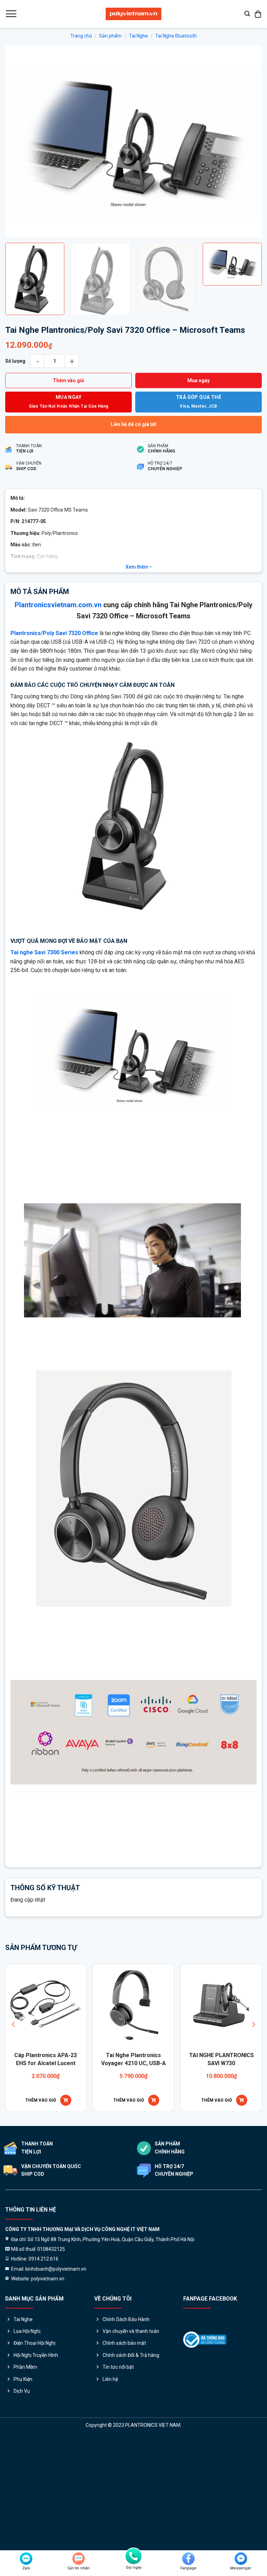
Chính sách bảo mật (124, 2474)
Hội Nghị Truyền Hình (36, 2487)
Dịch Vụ (22, 2522)
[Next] (248, 207)
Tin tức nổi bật (118, 2498)
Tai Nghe (139, 36)
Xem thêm (137, 698)
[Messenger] (241, 2559)
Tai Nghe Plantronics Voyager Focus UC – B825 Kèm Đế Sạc (188, 2194)
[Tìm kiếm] (247, 14)
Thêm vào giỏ (68, 512)
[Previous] (19, 207)
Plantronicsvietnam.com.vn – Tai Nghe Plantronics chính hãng (146, 1981)
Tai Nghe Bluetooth (176, 36)
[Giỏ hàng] (258, 14)
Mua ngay (199, 512)
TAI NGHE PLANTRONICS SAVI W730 (100, 2190)
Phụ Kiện (23, 2510)
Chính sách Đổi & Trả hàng (131, 2487)
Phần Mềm (25, 2498)
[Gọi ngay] (133, 2556)
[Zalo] (26, 2559)
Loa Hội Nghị (27, 2463)
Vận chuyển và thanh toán (131, 2463)
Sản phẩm (110, 36)
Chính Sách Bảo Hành (126, 2450)
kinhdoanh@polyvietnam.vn (140, 1965)
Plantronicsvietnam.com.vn (58, 736)
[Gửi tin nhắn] (79, 2559)
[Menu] (11, 14)
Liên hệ (110, 2510)
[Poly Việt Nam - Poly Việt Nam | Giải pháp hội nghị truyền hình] (133, 14)
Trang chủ (81, 36)
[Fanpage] (188, 2559)
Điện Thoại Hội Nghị (34, 2474)
